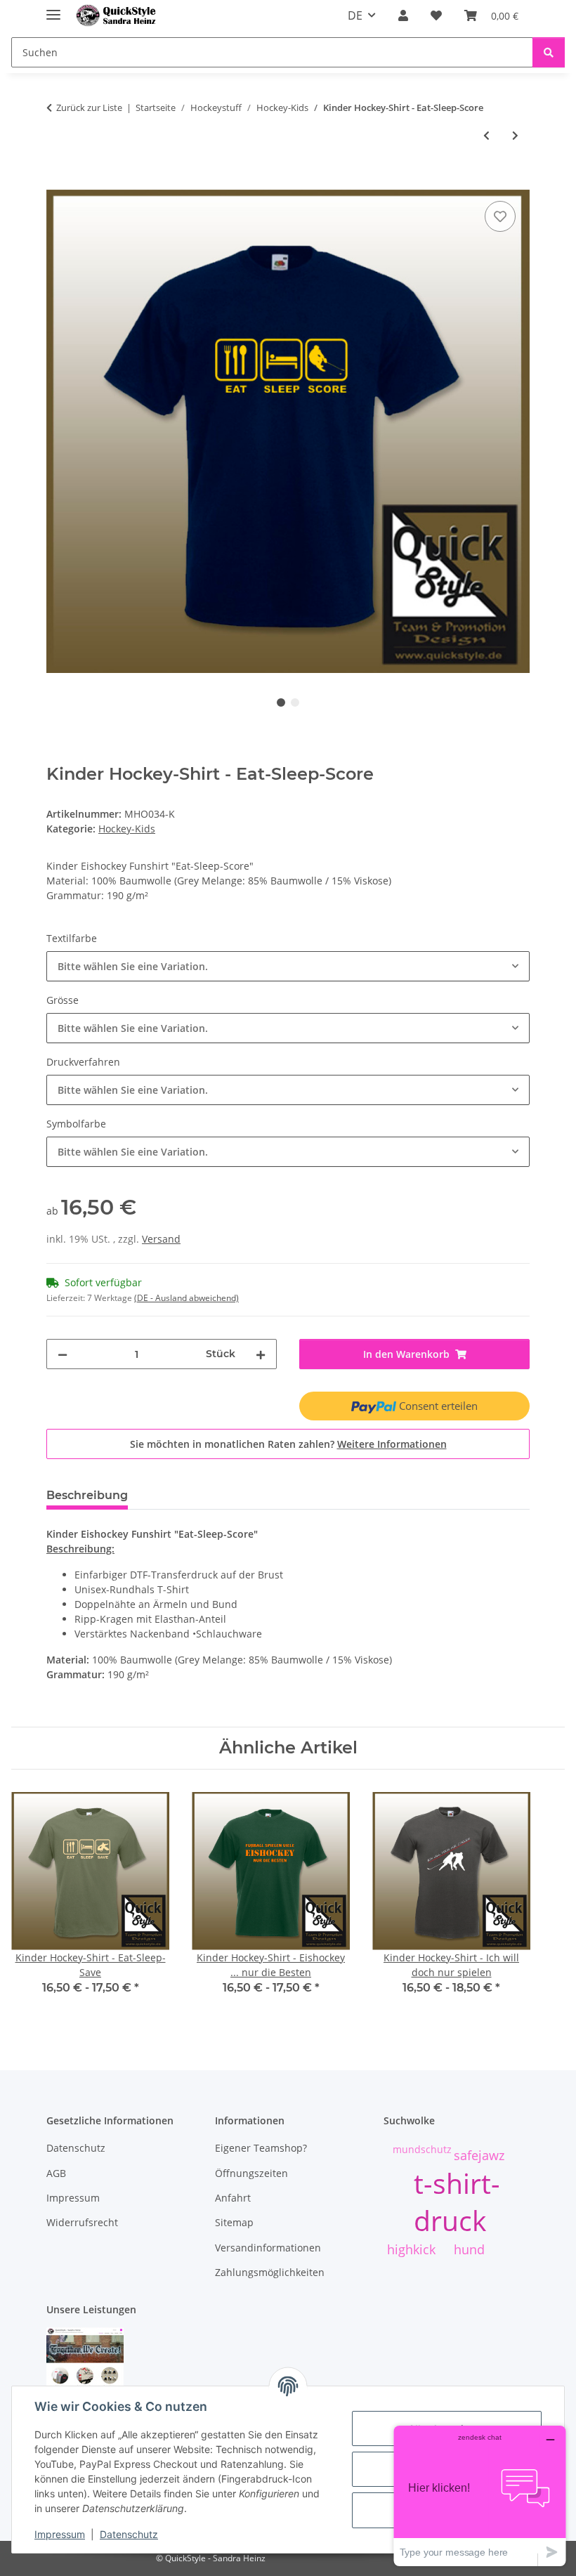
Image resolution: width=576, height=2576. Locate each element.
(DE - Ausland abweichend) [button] (186, 1298)
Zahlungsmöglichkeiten (270, 2272)
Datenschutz (129, 2534)
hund (469, 2249)
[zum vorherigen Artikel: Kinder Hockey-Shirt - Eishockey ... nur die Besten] (486, 135)
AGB (56, 2173)
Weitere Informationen (392, 1444)
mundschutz (422, 2149)
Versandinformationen (268, 2248)
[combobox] (288, 966)
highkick (411, 2249)
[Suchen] (549, 52)
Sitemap (234, 2222)
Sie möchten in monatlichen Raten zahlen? (288, 1444)
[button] (403, 15)
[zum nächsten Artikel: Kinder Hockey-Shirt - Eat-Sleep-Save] (515, 135)
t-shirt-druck (457, 2202)
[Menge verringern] (63, 1354)
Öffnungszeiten (251, 2173)
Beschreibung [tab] (87, 1495)
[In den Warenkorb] (58, 182)
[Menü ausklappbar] (53, 9)
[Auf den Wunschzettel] (500, 216)
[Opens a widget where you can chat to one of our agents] (480, 2496)
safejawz (479, 2155)
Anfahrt (233, 2198)
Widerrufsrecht (82, 2222)
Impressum (60, 2534)
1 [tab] (281, 702)
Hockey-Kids (127, 829)
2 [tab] (295, 702)
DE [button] (355, 15)
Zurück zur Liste (89, 107)
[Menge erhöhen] (261, 1354)
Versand (161, 1239)
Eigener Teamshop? (261, 2148)
